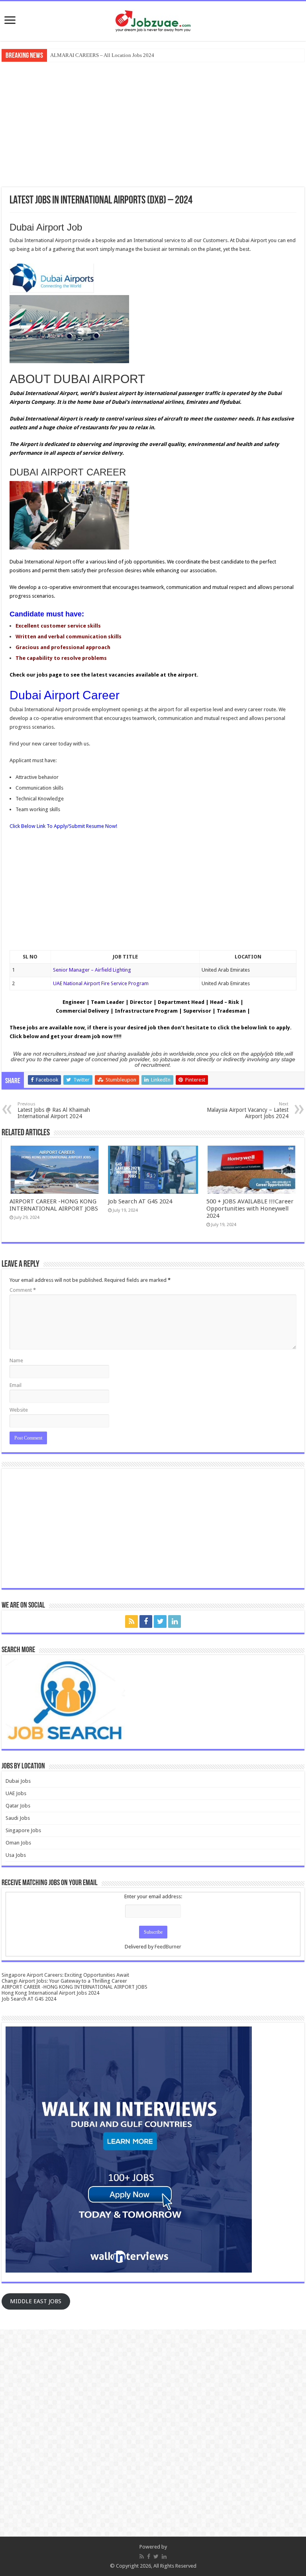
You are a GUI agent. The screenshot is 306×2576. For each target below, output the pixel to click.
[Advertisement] (153, 123)
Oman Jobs (18, 1843)
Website (19, 1410)
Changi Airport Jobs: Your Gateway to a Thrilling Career (64, 1981)
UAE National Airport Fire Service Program (101, 983)
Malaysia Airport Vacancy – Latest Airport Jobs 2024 (248, 1110)
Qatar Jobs (18, 1806)
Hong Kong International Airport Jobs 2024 (50, 1993)
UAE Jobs (16, 1793)
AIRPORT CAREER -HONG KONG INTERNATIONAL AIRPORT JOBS (54, 1205)
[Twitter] (160, 1621)
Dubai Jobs (18, 1781)
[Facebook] (146, 1621)
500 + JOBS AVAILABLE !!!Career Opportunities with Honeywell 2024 (250, 1209)
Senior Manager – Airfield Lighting (92, 970)
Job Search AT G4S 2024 (140, 1201)
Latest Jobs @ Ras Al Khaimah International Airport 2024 (54, 1110)
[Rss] (131, 1621)
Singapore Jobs (23, 1830)
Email (16, 1385)
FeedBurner (168, 1947)
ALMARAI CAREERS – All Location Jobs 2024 (102, 55)
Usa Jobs (16, 1855)
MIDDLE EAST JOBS (36, 2301)
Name (16, 1360)
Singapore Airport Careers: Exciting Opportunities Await (65, 1975)
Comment (23, 1290)
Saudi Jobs (18, 1818)
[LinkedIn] (175, 1621)
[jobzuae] (153, 20)
